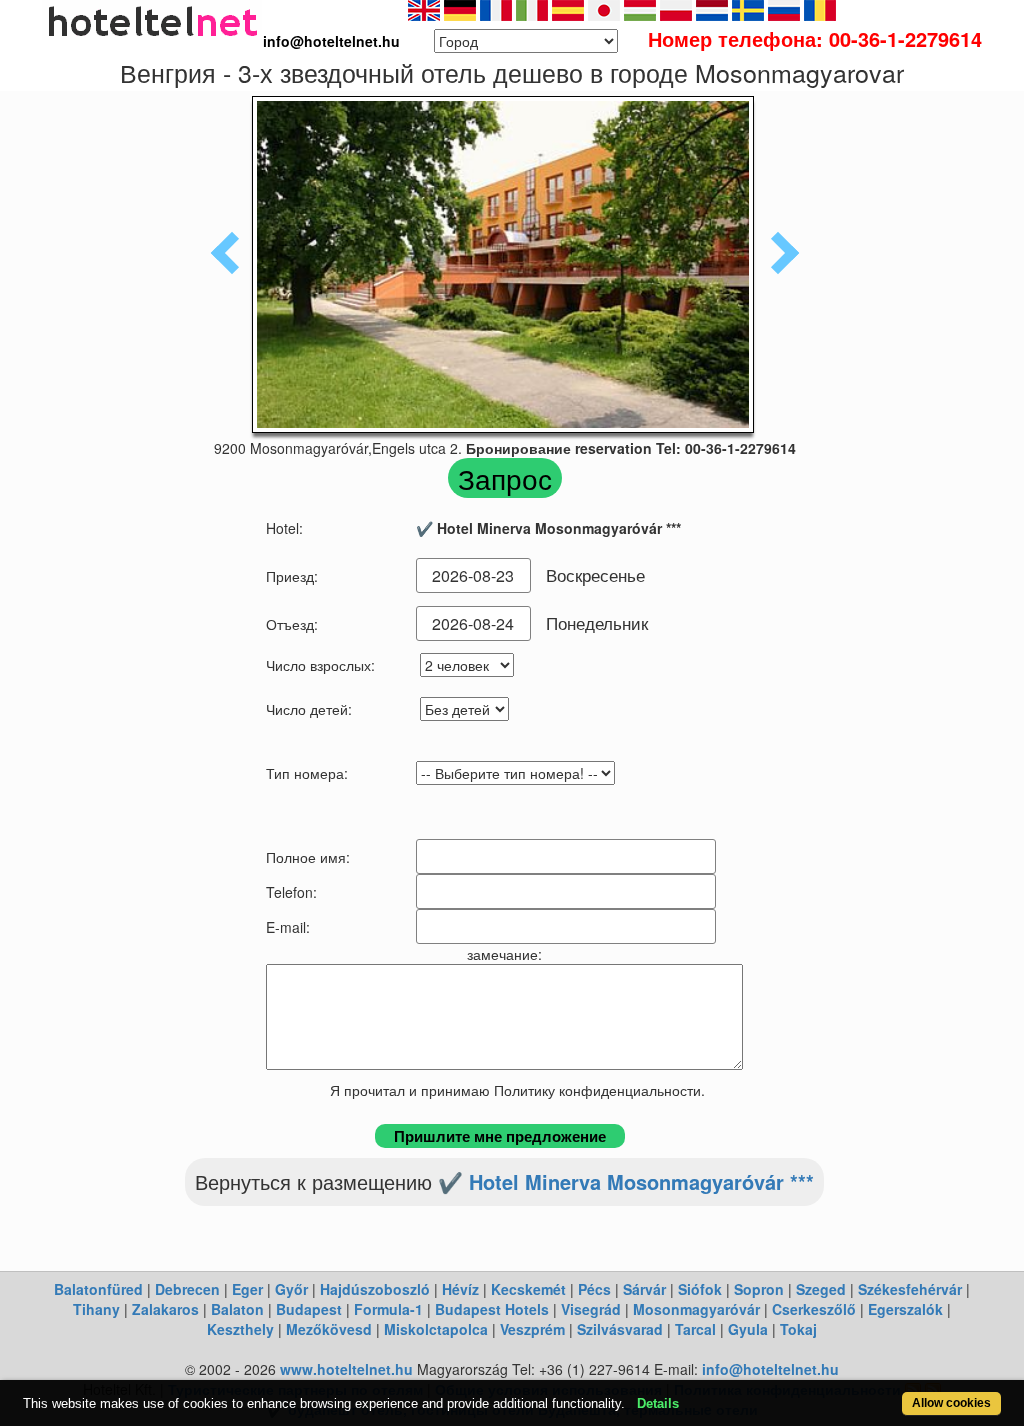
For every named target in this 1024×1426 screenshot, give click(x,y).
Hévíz (460, 1289)
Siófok (700, 1289)
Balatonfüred (98, 1289)
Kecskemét (528, 1289)
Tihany (96, 1309)
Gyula (748, 1329)
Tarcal (695, 1329)
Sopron (759, 1289)
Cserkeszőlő (814, 1309)
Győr (291, 1289)
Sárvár (644, 1289)
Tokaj (798, 1329)
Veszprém (532, 1329)
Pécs (594, 1289)
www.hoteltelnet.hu (346, 1369)
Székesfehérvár (910, 1289)
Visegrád (591, 1309)
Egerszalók (905, 1309)
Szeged (821, 1289)
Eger (247, 1289)
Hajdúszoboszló (375, 1289)
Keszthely (240, 1329)
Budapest (309, 1309)
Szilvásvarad (620, 1329)
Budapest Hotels (492, 1309)
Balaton (237, 1309)
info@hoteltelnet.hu (770, 1369)
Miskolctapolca (436, 1329)
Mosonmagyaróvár (696, 1309)
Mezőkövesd (329, 1329)
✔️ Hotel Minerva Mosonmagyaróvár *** (626, 1181)
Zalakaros (165, 1309)
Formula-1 (388, 1309)
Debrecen (187, 1289)
